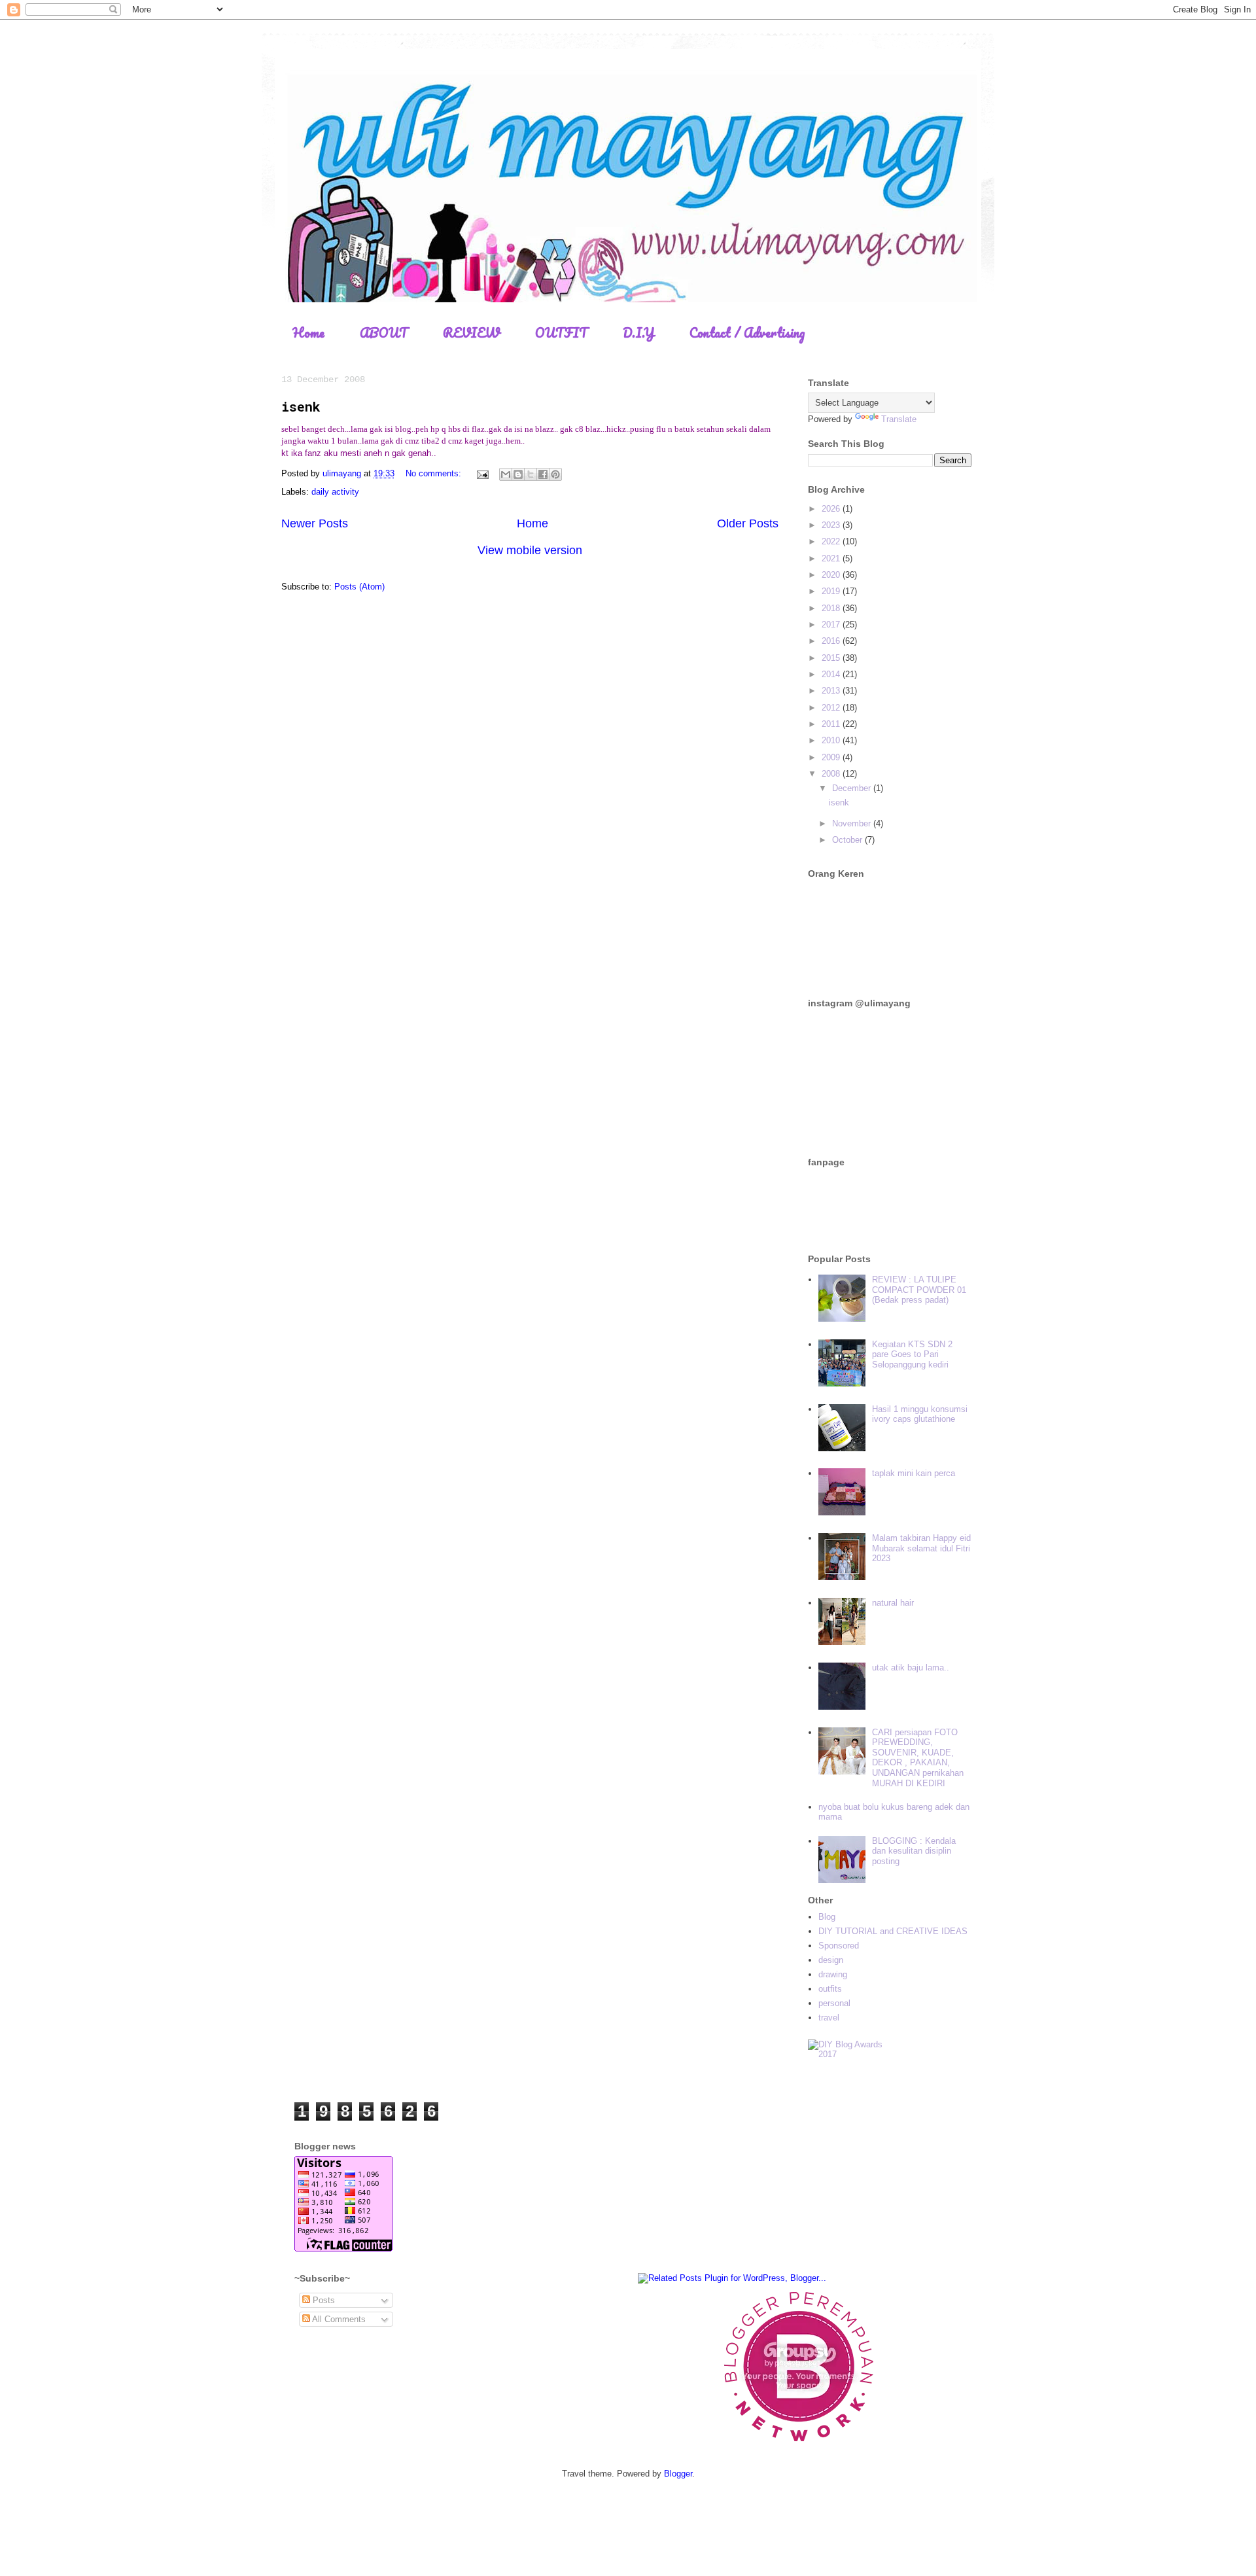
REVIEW (471, 333)
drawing (833, 1974)
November (853, 823)
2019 (832, 591)
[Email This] (506, 474)
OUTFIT (561, 333)
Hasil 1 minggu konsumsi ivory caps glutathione (920, 1414)
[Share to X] (531, 474)
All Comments (338, 2319)
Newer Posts (315, 523)
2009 (832, 757)
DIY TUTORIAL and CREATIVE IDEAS (893, 1931)
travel (829, 2018)
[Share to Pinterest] (555, 474)
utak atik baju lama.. (911, 1667)
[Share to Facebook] (543, 474)
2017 (832, 625)
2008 (832, 774)
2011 (832, 724)
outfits (830, 1989)
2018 (832, 608)
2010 (832, 740)
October (848, 840)
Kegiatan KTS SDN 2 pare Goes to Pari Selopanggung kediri (912, 1354)
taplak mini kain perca (914, 1473)
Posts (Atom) (359, 587)
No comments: (435, 473)
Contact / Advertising (747, 333)
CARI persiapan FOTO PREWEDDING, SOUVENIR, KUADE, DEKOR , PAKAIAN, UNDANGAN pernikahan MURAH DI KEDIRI (918, 1758)
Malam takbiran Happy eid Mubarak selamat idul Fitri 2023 (921, 1548)
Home (308, 333)
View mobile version (530, 550)
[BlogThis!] (518, 474)
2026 (832, 509)
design (831, 1960)
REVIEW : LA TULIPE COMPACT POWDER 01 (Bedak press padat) (919, 1290)
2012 (832, 708)
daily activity (335, 492)
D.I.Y (638, 333)
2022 (832, 541)
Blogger (678, 2474)
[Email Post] (482, 473)
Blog (827, 1917)
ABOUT (384, 333)
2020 (832, 575)
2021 (832, 558)
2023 (832, 525)
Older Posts (748, 523)
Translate (899, 419)
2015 (832, 658)
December (853, 788)
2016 (832, 641)
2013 (832, 691)
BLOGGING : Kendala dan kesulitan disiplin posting (914, 1851)
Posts (323, 2300)
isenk (301, 406)
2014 (832, 674)
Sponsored (839, 1946)
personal (834, 2003)
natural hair (893, 1603)
